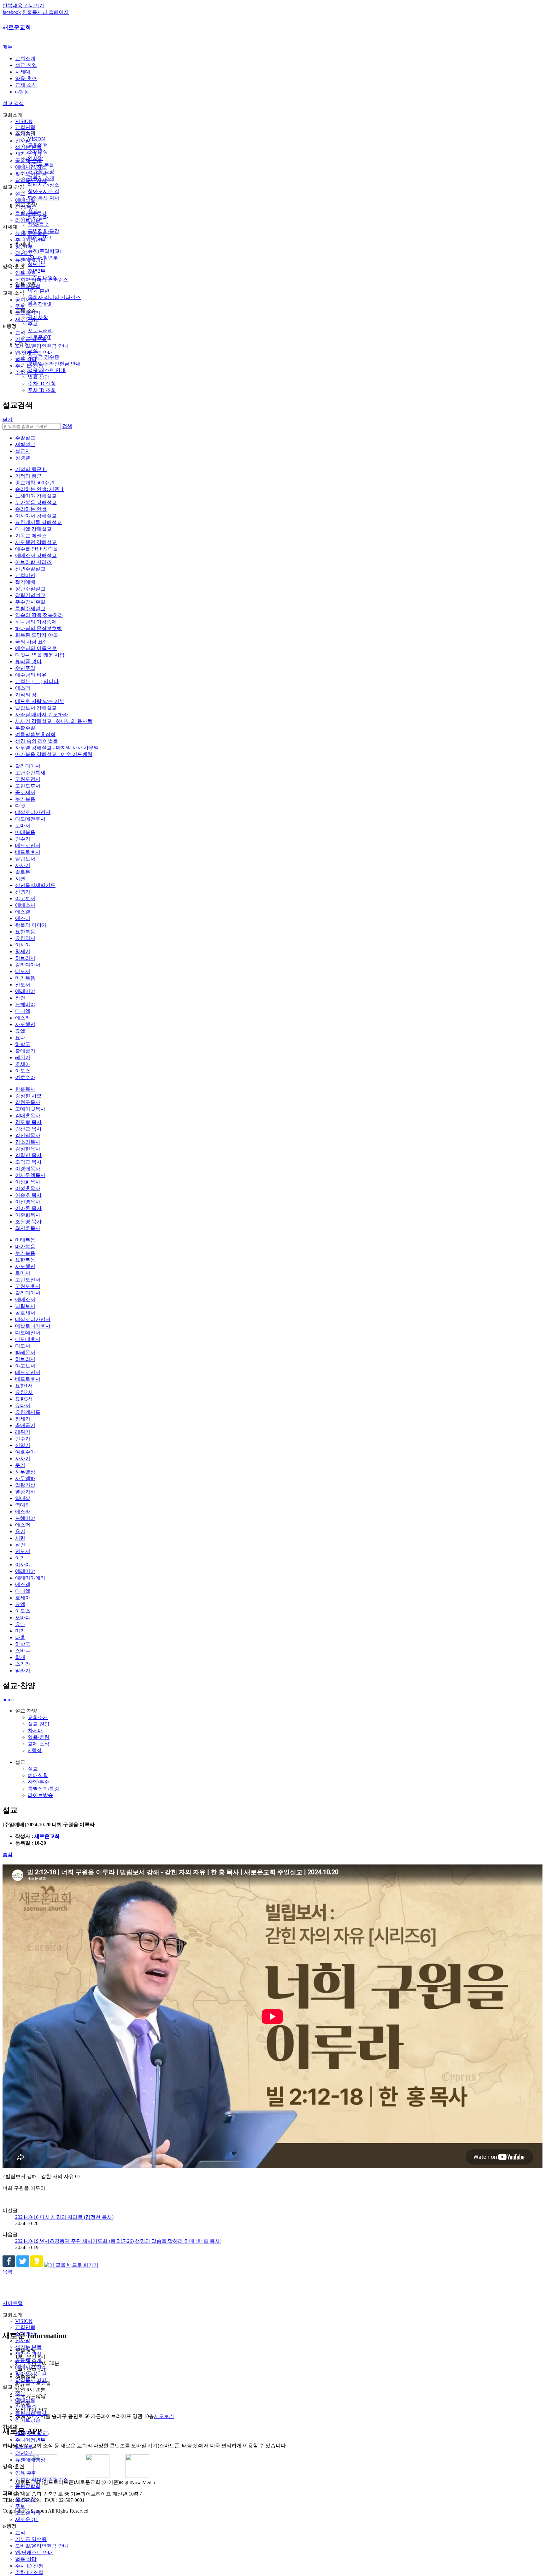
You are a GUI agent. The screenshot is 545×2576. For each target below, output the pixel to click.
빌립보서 (25, 859)
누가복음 (25, 799)
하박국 (23, 1044)
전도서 (23, 985)
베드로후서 (28, 852)
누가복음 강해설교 (36, 502)
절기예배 (25, 582)
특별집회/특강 (31, 213)
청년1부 (24, 247)
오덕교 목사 (28, 1162)
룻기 (20, 1465)
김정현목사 (28, 1149)
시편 (20, 879)
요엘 (20, 1031)
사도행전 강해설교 (36, 542)
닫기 (8, 419)
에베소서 (25, 905)
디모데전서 (28, 1333)
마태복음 (25, 832)
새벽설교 (25, 444)
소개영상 (25, 134)
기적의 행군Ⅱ (31, 469)
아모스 (23, 1071)
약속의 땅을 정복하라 (39, 615)
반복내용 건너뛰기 (23, 6)
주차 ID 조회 (29, 372)
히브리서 (25, 958)
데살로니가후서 (33, 1326)
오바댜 (23, 1618)
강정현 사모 (28, 1096)
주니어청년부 (30, 240)
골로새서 (25, 792)
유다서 (23, 1406)
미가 (20, 1631)
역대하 (23, 1505)
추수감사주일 (30, 602)
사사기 (23, 865)
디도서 (23, 971)
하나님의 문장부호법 (38, 628)
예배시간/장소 (31, 167)
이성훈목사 (28, 1188)
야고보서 (25, 898)
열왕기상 (25, 1485)
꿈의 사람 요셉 (32, 642)
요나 (20, 1038)
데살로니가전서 (33, 812)
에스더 (23, 688)
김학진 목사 (28, 1155)
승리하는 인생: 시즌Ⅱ (40, 489)
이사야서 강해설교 (36, 516)
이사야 (23, 945)
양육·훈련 (26, 78)
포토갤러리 (28, 313)
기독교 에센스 (31, 536)
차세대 (23, 72)
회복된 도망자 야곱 (37, 635)
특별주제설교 (30, 609)
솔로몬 (23, 872)
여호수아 (25, 1077)
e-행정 (22, 92)
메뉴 (8, 47)
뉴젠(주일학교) (32, 233)
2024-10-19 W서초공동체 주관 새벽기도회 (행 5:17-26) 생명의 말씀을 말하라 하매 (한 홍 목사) (118, 2241)
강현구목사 (28, 1102)
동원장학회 (28, 286)
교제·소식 (26, 85)
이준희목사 (28, 1215)
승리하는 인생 (31, 509)
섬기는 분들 (28, 147)
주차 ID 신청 (29, 366)
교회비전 (25, 575)
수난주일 (25, 668)
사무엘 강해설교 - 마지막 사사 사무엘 (57, 748)
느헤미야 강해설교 (36, 496)
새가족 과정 (28, 154)
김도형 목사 (28, 1122)
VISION (24, 121)
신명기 (23, 892)
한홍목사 (25, 1089)
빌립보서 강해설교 (36, 708)
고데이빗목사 (30, 1109)
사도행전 (25, 1024)
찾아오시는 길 (31, 174)
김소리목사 (28, 1142)
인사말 (23, 141)
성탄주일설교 (30, 589)
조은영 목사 (28, 1222)
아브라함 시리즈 (33, 562)
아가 (20, 1558)
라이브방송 (28, 220)
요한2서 (24, 1392)
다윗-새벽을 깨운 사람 (40, 655)
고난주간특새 (30, 773)
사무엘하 (25, 1478)
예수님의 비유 (31, 675)
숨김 (8, 1855)
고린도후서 (28, 786)
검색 (67, 426)
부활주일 (25, 728)
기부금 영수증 (31, 339)
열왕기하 (25, 1492)
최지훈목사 (28, 1228)
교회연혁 (25, 127)
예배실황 (25, 200)
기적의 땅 (26, 695)
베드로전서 (28, 845)
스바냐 (23, 1651)
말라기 (23, 1671)
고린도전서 (28, 779)
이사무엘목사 (30, 1175)
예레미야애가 (30, 1578)
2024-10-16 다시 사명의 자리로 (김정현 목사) (64, 2217)
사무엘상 (25, 1472)
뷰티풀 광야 (28, 662)
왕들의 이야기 (31, 925)
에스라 (23, 1018)
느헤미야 (25, 1004)
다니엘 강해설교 (33, 529)
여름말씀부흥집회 (35, 734)
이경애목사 (28, 1169)
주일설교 (25, 438)
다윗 (20, 806)
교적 (20, 333)
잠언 (20, 998)
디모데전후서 (30, 819)
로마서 (23, 826)
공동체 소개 (28, 160)
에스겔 (23, 912)
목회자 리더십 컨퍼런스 (42, 280)
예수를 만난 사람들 (37, 549)
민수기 (23, 839)
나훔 (20, 1637)
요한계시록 (28, 1412)
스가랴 (23, 1664)
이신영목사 (28, 1202)
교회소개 (25, 59)
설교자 (23, 451)
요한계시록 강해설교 (38, 522)
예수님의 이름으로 (36, 648)
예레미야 (25, 991)
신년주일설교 (30, 569)
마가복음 (25, 978)
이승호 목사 (28, 1195)
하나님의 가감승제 (36, 622)
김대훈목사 (28, 1116)
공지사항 (25, 300)
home (8, 1700)
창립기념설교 (30, 595)
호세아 (23, 1064)
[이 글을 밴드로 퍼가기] (71, 2265)
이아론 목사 (28, 1208)
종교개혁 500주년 (35, 483)
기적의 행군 (28, 476)
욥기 (20, 1531)
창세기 (23, 951)
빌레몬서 (25, 1353)
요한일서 (25, 938)
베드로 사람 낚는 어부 (40, 701)
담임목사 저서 (31, 180)
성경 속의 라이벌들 (37, 741)
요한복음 (25, 932)
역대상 (23, 1498)
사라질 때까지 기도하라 (42, 715)
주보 (20, 306)
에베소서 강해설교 (36, 555)
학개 (20, 1657)
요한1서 (24, 1386)
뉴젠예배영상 (30, 260)
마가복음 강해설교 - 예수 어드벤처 (54, 754)
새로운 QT (27, 319)
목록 (8, 2272)
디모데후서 (28, 1339)
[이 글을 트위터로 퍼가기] (23, 2265)
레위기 (23, 1058)
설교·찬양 (26, 65)
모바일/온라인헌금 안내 (42, 346)
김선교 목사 (28, 1129)
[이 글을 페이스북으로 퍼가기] (9, 2265)
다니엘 (23, 1011)
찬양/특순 (26, 207)
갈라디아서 (28, 766)
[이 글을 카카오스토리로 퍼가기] (37, 2265)
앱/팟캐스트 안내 (34, 353)
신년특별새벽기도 (35, 885)
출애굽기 (25, 1051)
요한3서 (24, 1399)
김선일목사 (28, 1135)
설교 (20, 194)
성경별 (23, 458)
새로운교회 (17, 27)
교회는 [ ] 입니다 (37, 681)
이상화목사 (28, 1182)
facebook (12, 12)
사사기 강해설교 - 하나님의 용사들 (54, 721)
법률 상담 (26, 359)
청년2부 (24, 253)
